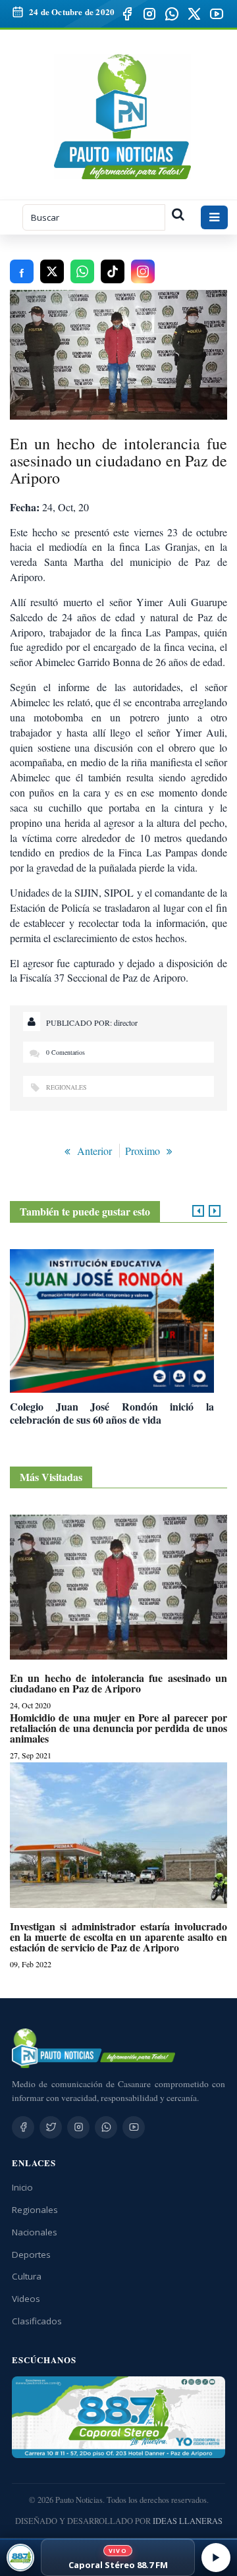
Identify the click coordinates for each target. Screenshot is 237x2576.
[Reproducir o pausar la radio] (216, 2558)
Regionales (66, 1087)
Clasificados (37, 2321)
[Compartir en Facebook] (22, 271)
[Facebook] (127, 14)
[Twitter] (51, 2127)
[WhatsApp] (172, 14)
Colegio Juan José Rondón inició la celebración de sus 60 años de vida (112, 1413)
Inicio (22, 2187)
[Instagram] (149, 14)
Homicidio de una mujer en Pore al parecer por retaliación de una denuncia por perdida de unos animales (118, 1728)
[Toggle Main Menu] (214, 217)
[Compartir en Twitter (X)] (52, 271)
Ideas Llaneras (188, 2521)
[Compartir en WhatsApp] (82, 271)
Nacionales (35, 2232)
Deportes (31, 2254)
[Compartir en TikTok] (113, 271)
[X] (194, 14)
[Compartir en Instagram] (143, 271)
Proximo (143, 1151)
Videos (26, 2299)
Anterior (94, 1151)
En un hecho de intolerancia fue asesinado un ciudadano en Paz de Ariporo (118, 1683)
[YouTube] (217, 14)
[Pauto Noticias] (123, 117)
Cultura (27, 2276)
